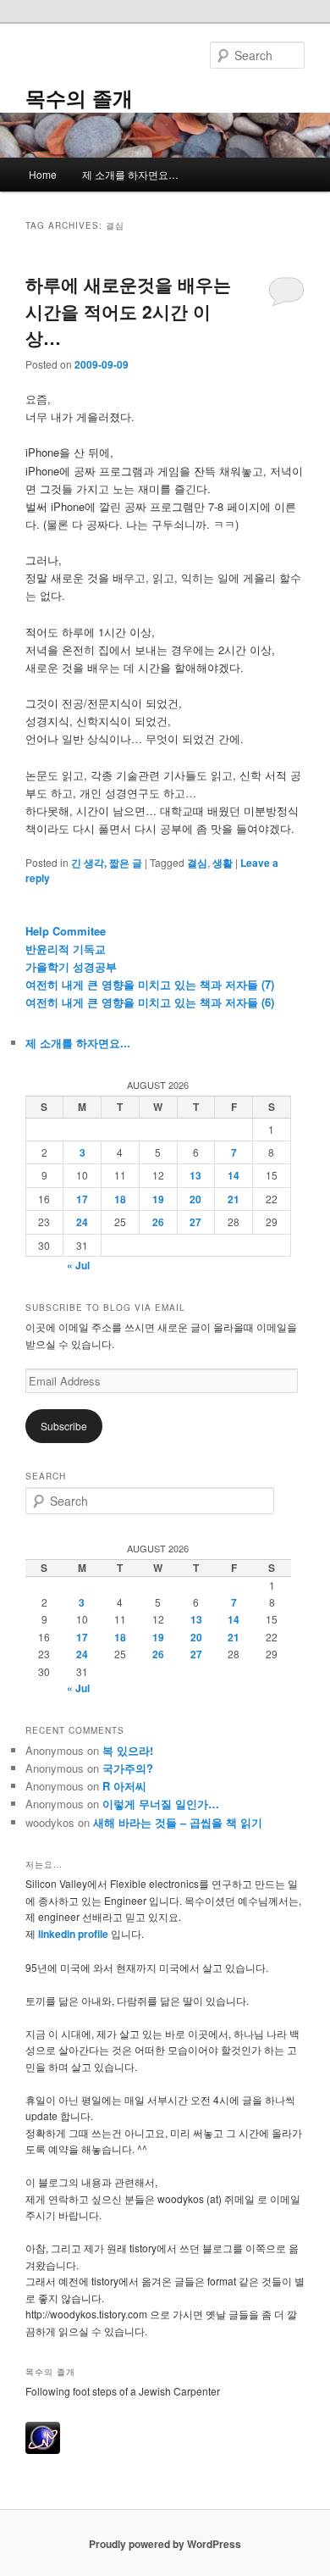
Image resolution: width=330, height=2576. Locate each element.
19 (158, 1199)
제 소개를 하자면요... (78, 1043)
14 (234, 1175)
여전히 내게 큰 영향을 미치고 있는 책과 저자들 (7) (150, 984)
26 (158, 1222)
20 (195, 1199)
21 (234, 1199)
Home (43, 174)
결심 (197, 863)
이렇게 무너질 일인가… (161, 1804)
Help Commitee (66, 931)
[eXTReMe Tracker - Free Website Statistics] (43, 2450)
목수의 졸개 (79, 97)
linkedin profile (74, 1934)
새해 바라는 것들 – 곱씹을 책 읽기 (178, 1822)
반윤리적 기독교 (66, 949)
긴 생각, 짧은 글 (107, 863)
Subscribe (64, 1426)
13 (195, 1175)
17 (82, 1199)
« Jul (78, 1265)
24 (82, 1222)
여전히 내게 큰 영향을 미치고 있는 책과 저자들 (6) (150, 1002)
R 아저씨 (124, 1786)
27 (195, 1222)
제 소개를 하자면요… (130, 174)
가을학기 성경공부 (71, 966)
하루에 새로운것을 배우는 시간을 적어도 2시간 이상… (128, 311)
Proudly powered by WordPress (165, 2544)
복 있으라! (128, 1750)
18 (120, 1199)
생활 (223, 863)
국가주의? (128, 1768)
